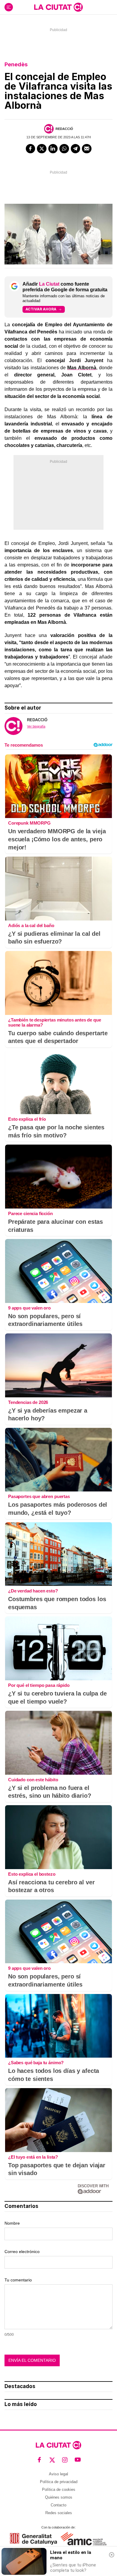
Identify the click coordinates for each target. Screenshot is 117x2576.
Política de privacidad (59, 2482)
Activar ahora (41, 309)
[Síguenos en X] (52, 2460)
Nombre (12, 2223)
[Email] (87, 149)
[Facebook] (31, 149)
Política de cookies (59, 2490)
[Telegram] (76, 149)
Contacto (58, 2505)
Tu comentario (18, 2280)
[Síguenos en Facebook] (39, 2460)
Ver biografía (36, 726)
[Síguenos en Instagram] (65, 2460)
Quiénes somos (59, 2497)
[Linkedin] (53, 149)
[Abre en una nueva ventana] (33, 2539)
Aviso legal (58, 2474)
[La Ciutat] (58, 7)
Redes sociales (59, 2513)
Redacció (64, 129)
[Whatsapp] (64, 149)
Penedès (16, 64)
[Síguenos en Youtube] (78, 2460)
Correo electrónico (22, 2252)
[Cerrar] (112, 2555)
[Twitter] (42, 149)
